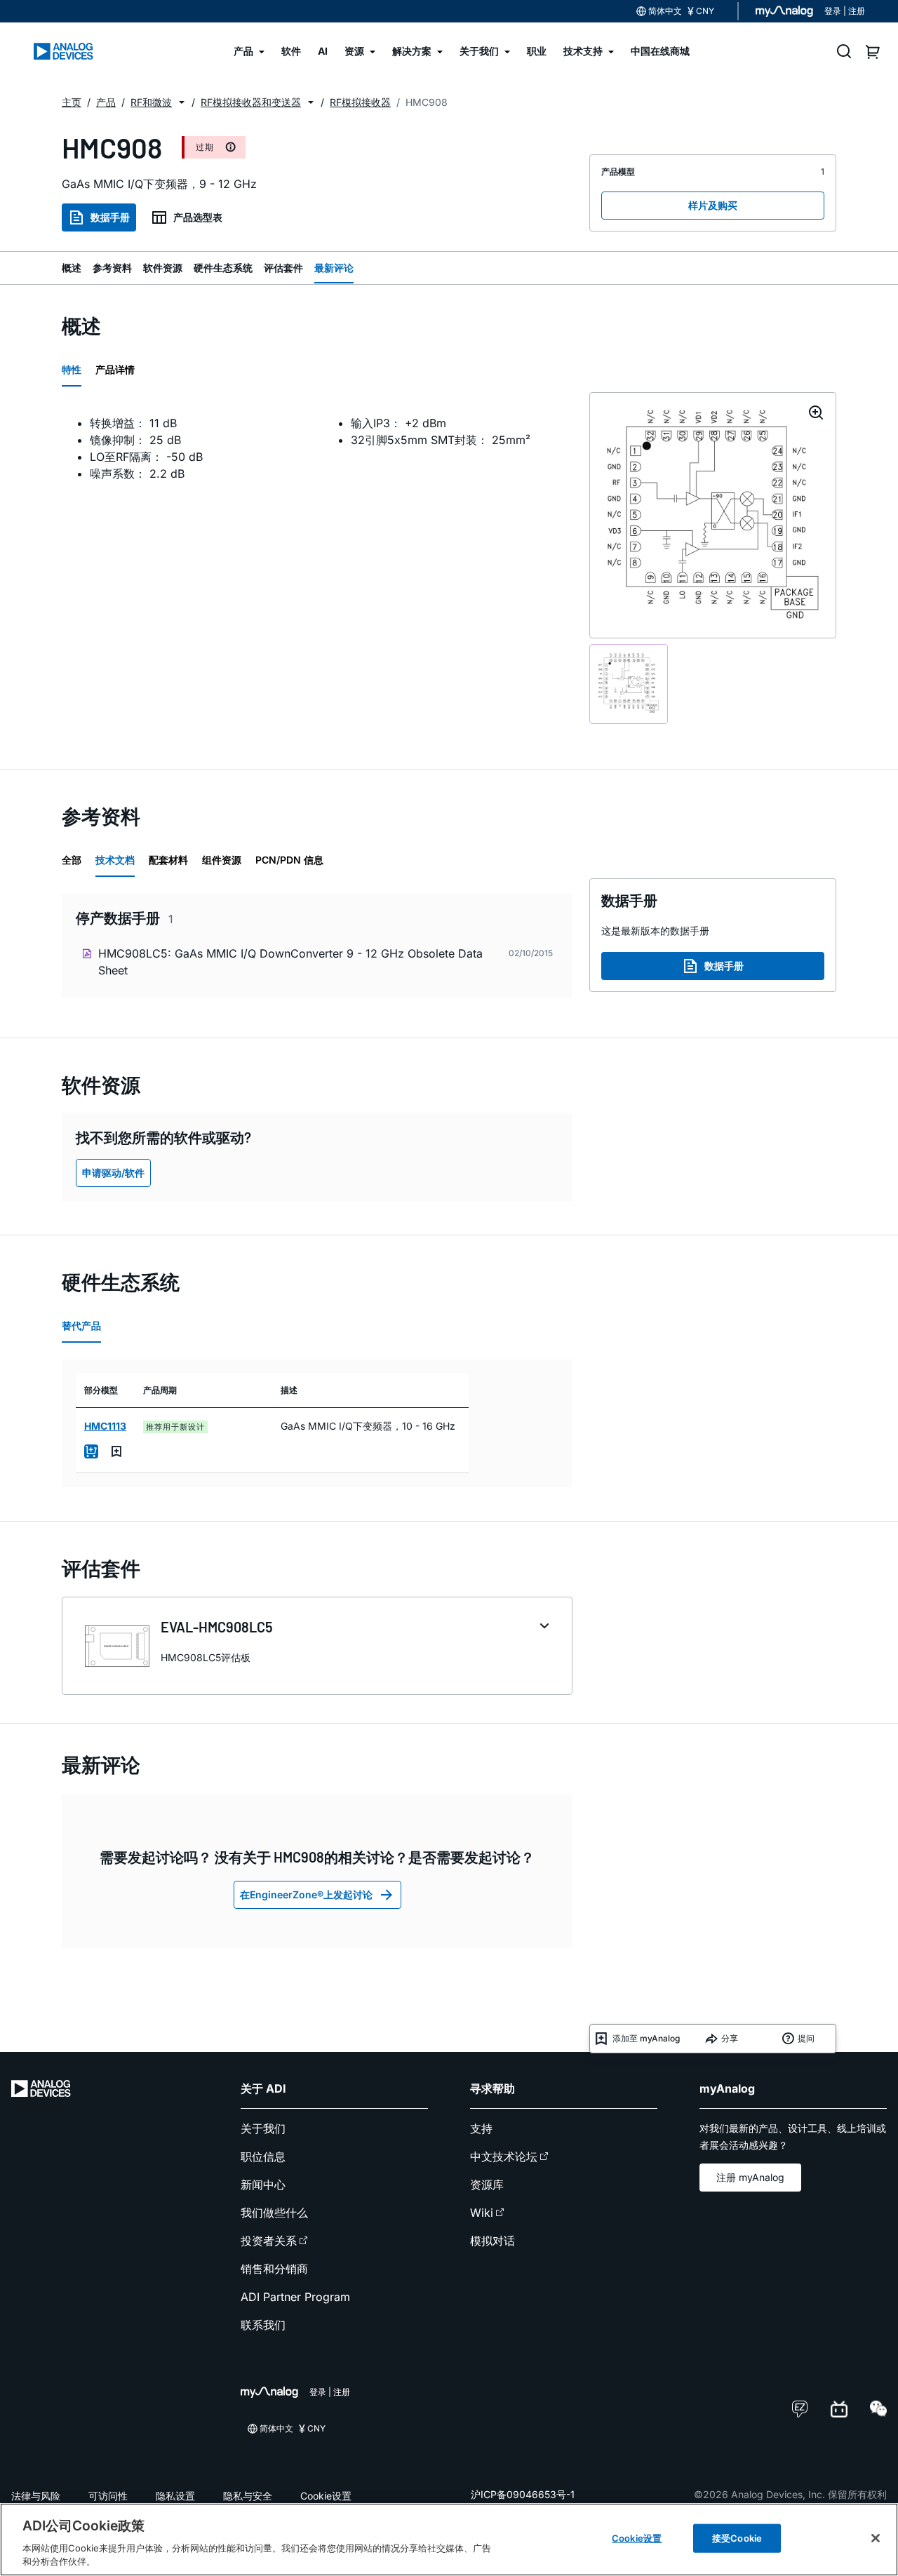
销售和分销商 (274, 2269)
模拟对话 (492, 2241)
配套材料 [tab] (168, 860)
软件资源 (163, 268)
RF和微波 (151, 102)
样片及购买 (713, 205)
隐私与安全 (248, 2496)
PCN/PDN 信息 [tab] (289, 860)
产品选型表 (198, 217)
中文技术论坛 (504, 2156)
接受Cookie (737, 2538)
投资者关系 (269, 2241)
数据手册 (110, 217)
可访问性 (108, 2496)
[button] (182, 102)
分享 (730, 2038)
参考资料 (112, 268)
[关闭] (876, 2538)
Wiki (482, 2213)
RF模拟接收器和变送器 (251, 102)
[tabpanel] (317, 457)
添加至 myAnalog (646, 2038)
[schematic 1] (629, 684)
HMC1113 (105, 1426)
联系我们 (263, 2325)
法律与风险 (36, 2496)
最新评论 (334, 268)
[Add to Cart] (91, 1451)
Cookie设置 (326, 2496)
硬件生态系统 (223, 268)
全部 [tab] (72, 860)
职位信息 (263, 2156)
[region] (449, 2540)
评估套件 (283, 268)
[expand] (544, 1626)
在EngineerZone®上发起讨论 (306, 1894)
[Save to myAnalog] (116, 1451)
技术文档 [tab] (115, 860)
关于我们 (263, 2128)
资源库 (487, 2185)
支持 (481, 2128)
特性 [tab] (72, 369)
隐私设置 (175, 2496)
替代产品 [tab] (81, 1326)
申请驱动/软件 (113, 1173)
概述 (72, 268)
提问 (806, 2038)
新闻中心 (263, 2185)
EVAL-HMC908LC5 (217, 1627)
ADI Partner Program (295, 2297)
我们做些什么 (274, 2213)
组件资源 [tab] (222, 860)
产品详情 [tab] (115, 369)
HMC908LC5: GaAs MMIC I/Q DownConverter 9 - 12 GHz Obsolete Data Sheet (290, 962)
